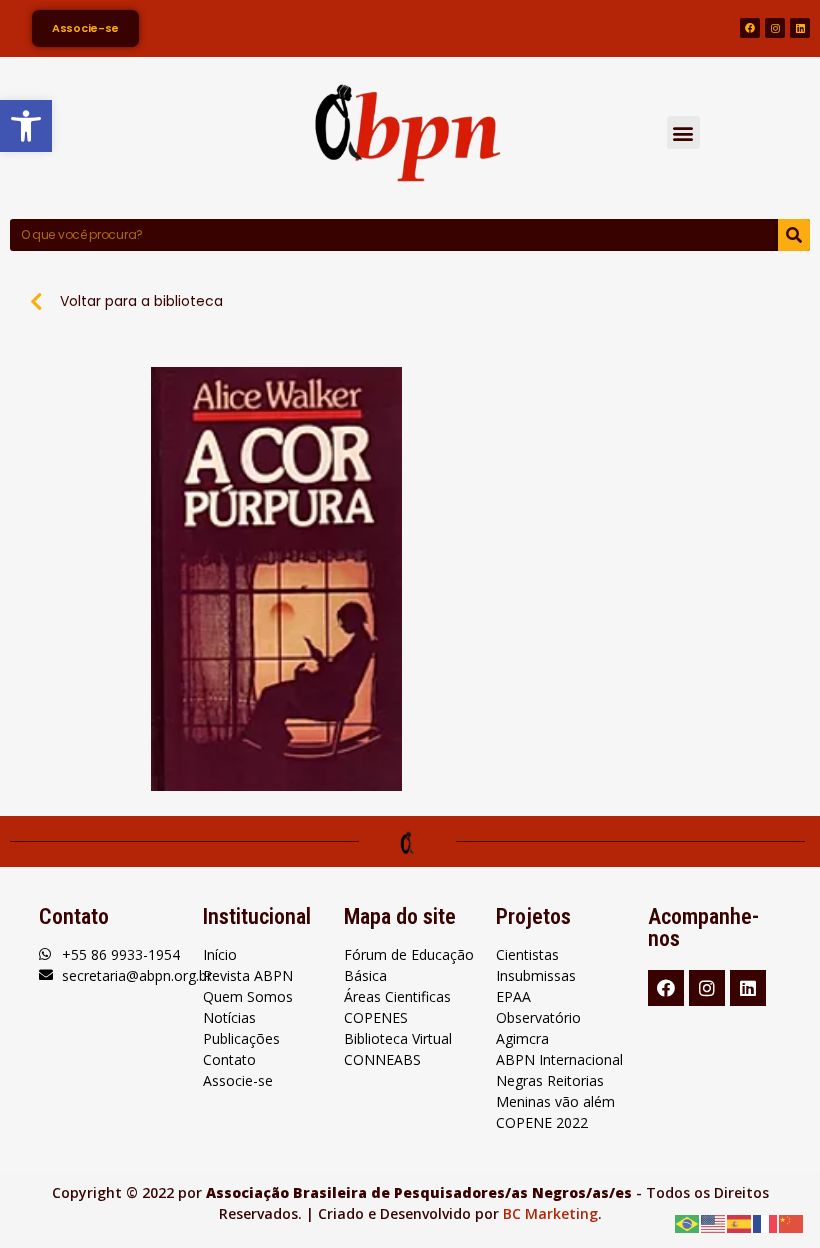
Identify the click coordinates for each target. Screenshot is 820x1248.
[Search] (794, 235)
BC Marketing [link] (550, 1213)
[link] (26, 126)
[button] (683, 132)
